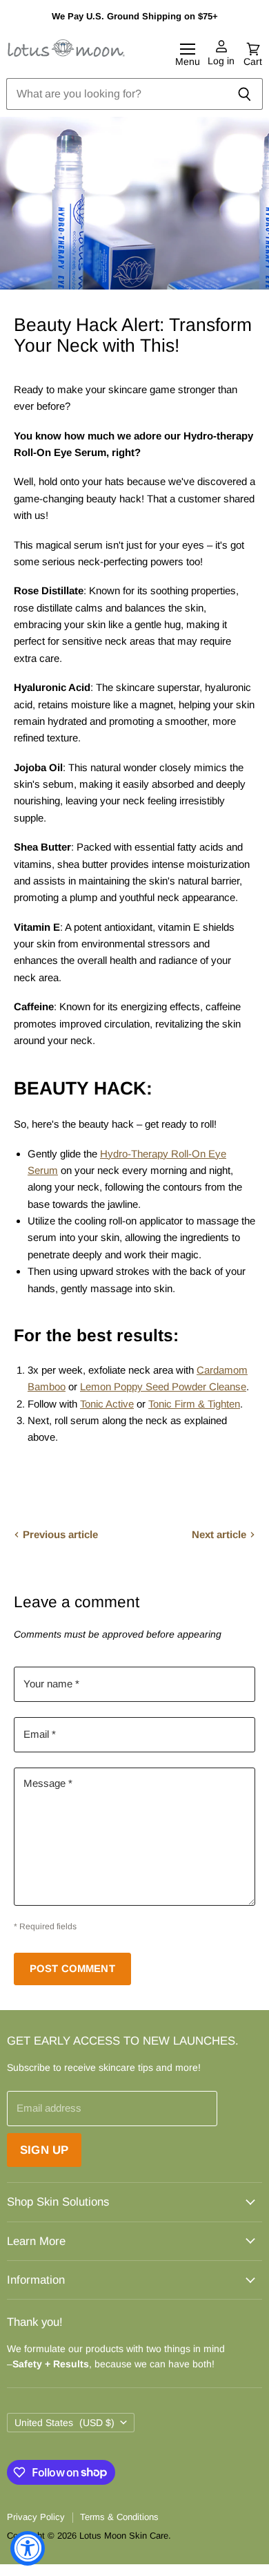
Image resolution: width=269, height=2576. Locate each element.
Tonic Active (107, 1404)
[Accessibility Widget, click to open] (28, 2548)
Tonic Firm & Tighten (194, 1404)
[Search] (245, 94)
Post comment (72, 1969)
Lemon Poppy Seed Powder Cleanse (163, 1386)
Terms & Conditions (119, 2517)
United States (64, 2423)
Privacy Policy (36, 2517)
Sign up (44, 2150)
